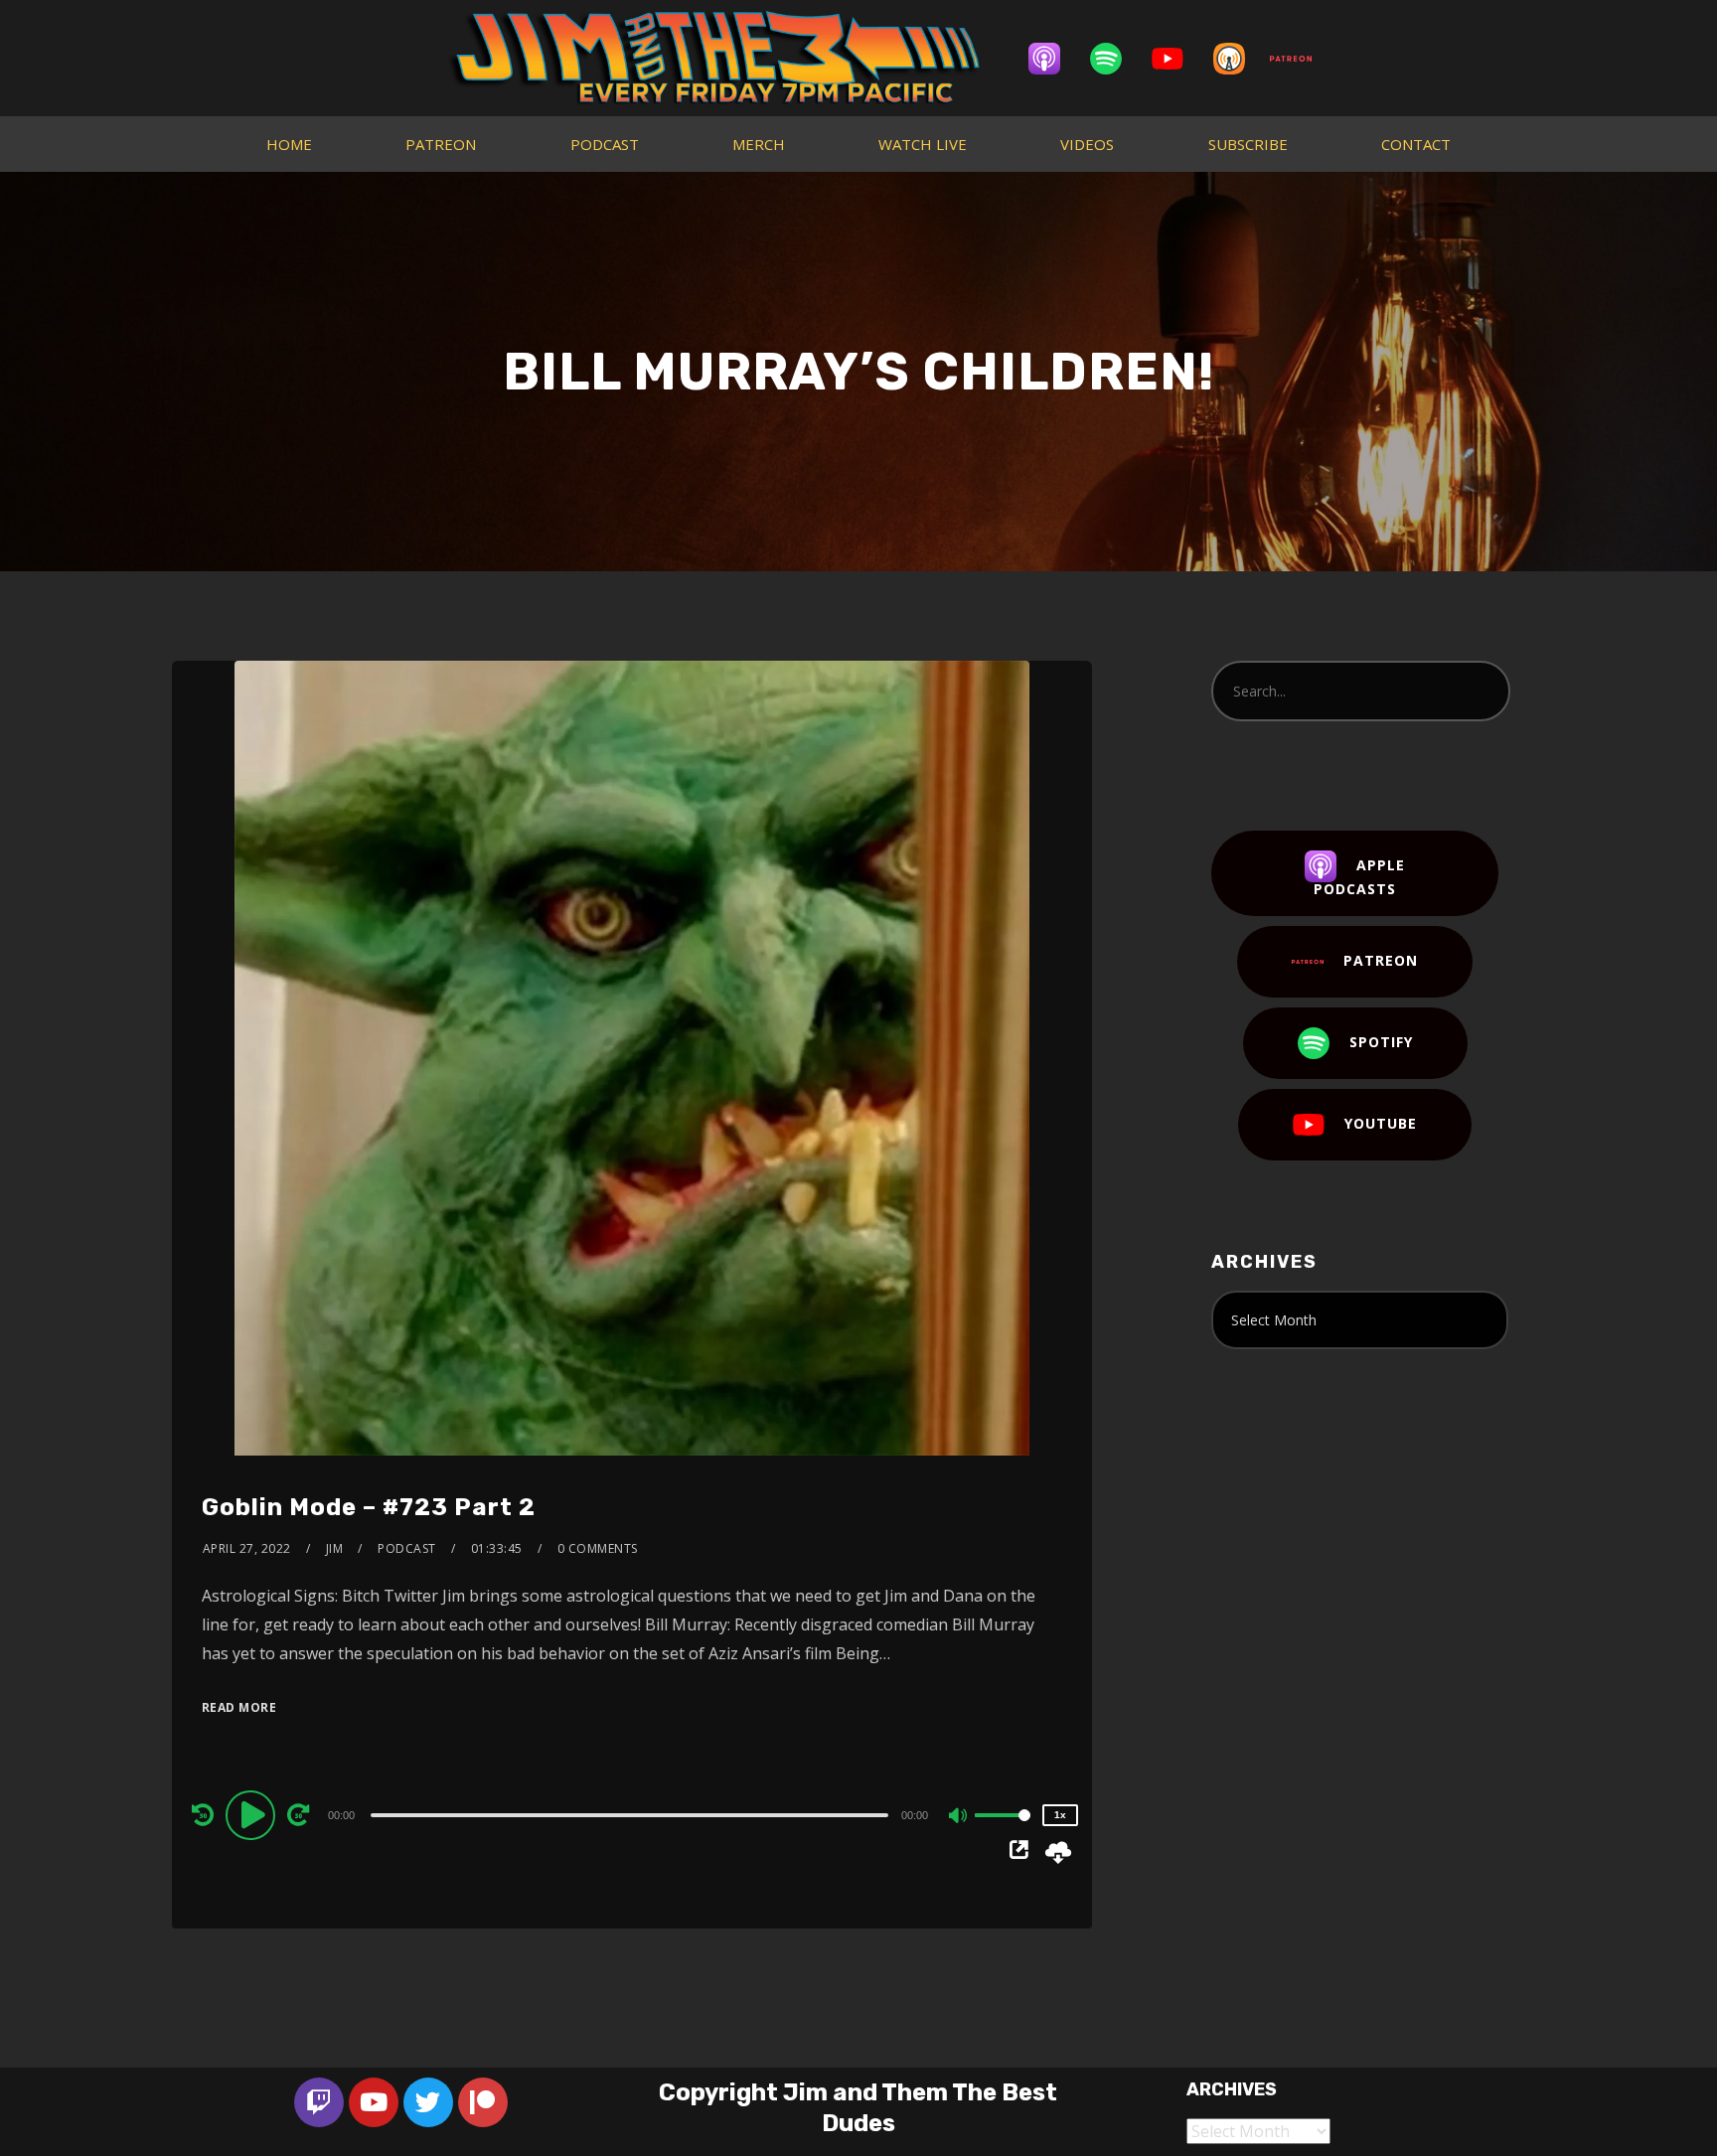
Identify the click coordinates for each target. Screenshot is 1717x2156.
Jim (335, 1548)
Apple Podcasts (1359, 877)
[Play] (253, 1814)
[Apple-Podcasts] (1054, 59)
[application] (632, 1814)
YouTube (1381, 1123)
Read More (239, 1707)
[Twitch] (319, 2102)
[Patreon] (1301, 59)
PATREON (441, 144)
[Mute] (959, 1817)
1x (1060, 1815)
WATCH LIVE (923, 144)
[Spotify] (1116, 59)
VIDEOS (1087, 144)
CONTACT (1416, 144)
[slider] (1003, 1831)
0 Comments (598, 1548)
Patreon (1381, 960)
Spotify (1381, 1042)
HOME (289, 144)
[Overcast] (1239, 59)
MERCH (759, 144)
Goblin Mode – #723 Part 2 (369, 1507)
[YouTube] (1177, 59)
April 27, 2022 (247, 1548)
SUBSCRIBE (1248, 144)
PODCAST (605, 144)
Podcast (407, 1548)
